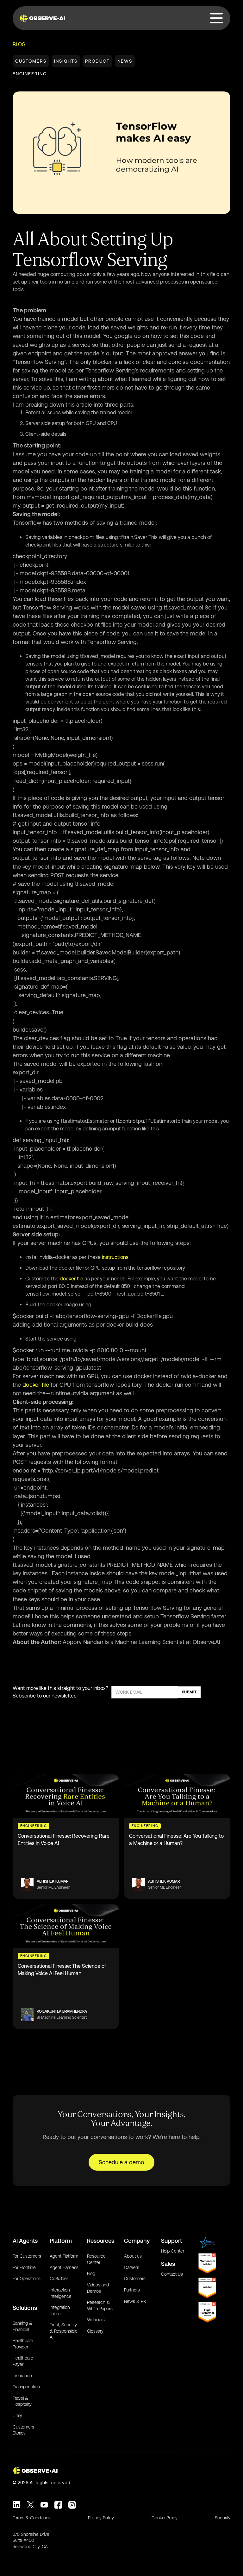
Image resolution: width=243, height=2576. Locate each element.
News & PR (135, 2301)
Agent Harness (64, 2267)
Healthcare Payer (23, 2361)
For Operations (27, 2279)
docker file (72, 1279)
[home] (44, 18)
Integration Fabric (60, 2310)
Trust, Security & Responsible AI (64, 2331)
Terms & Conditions (32, 2518)
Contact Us (172, 2274)
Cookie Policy (165, 2518)
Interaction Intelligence (61, 2293)
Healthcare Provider (23, 2344)
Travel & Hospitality (22, 2401)
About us (133, 2256)
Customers (31, 61)
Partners (132, 2290)
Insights (66, 61)
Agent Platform (64, 2256)
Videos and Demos (98, 2288)
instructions (115, 1257)
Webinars (96, 2320)
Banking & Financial (22, 2326)
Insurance (22, 2376)
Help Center (173, 2251)
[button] (217, 18)
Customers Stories (23, 2430)
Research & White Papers (100, 2305)
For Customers (27, 2256)
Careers (132, 2267)
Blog (19, 44)
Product (97, 61)
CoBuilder (59, 2279)
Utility (17, 2416)
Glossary (95, 2331)
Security (223, 2518)
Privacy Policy (101, 2518)
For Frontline (24, 2267)
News (125, 61)
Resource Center (96, 2259)
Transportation (26, 2387)
